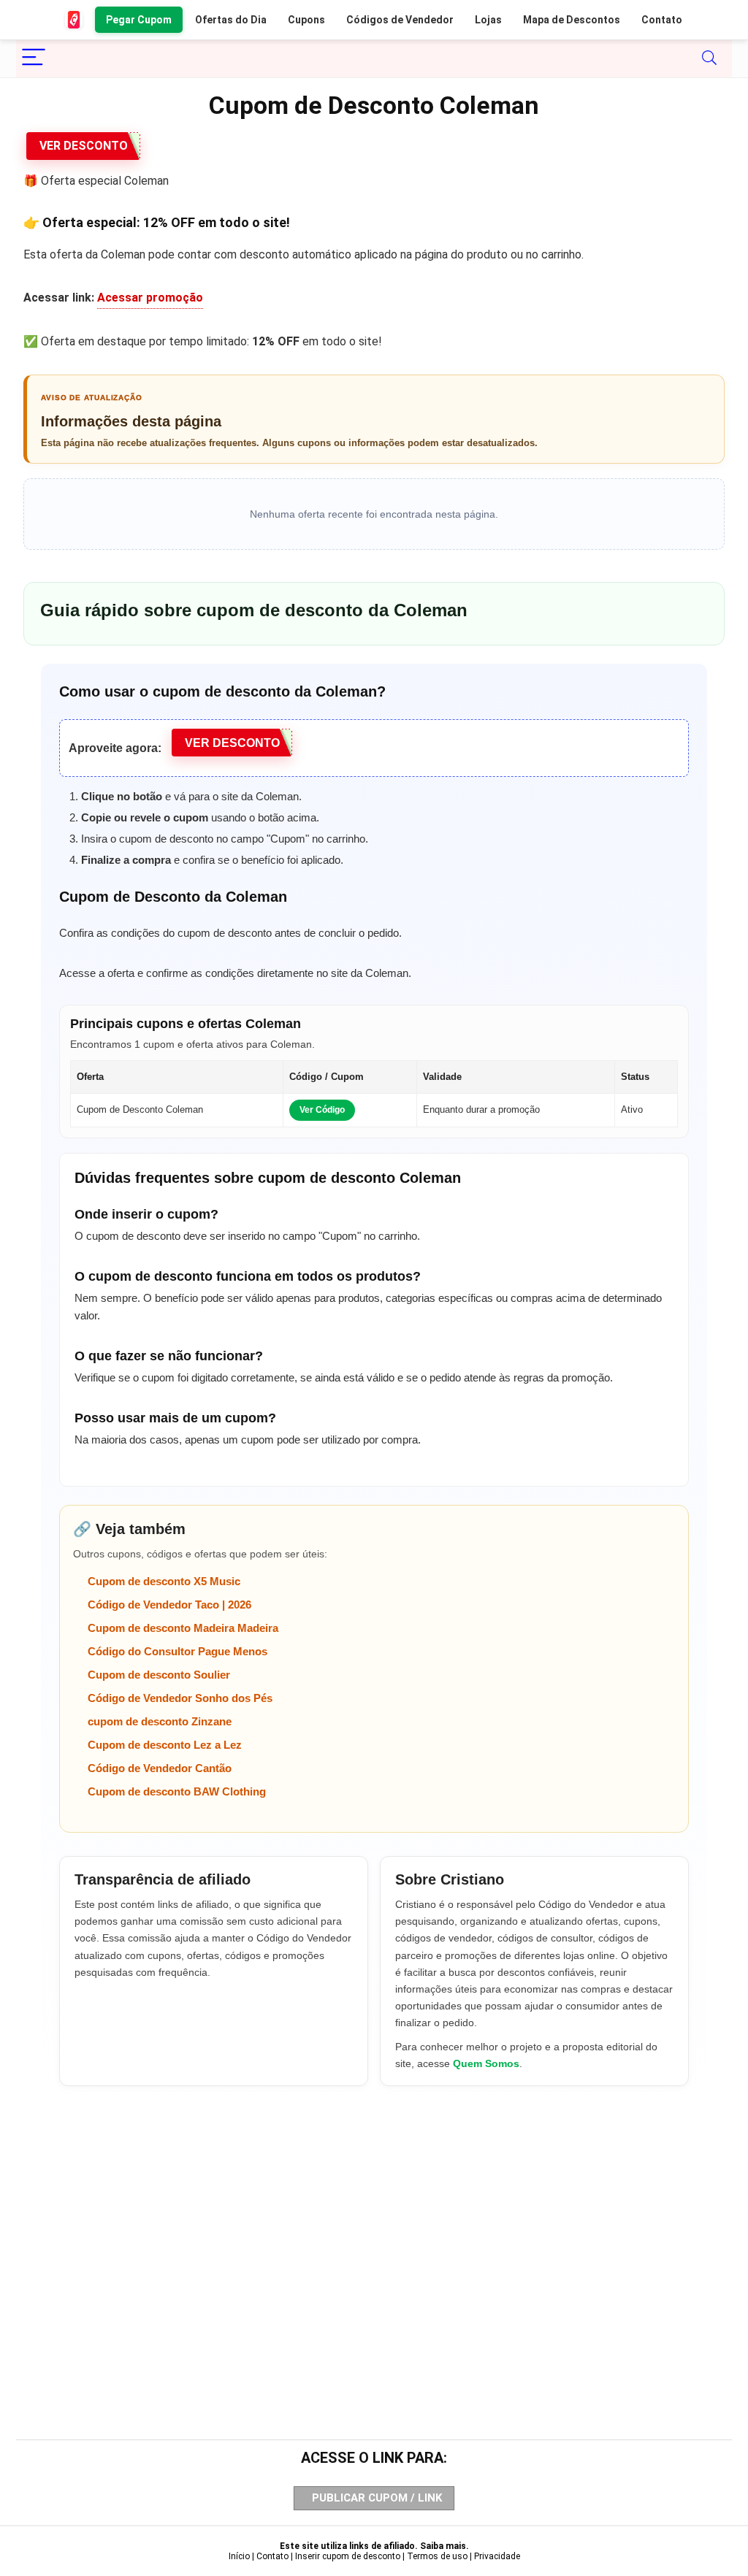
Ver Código (322, 1110)
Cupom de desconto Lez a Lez (165, 1745)
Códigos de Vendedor (400, 20)
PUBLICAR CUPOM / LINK (377, 2498)
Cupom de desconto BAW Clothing (177, 1791)
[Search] (709, 58)
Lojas (488, 20)
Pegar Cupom (139, 20)
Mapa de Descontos (572, 20)
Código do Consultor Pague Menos (178, 1651)
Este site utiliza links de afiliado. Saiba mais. (374, 2546)
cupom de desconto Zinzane (160, 1721)
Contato (662, 20)
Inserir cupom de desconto (348, 2556)
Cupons (306, 20)
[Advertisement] (374, 2238)
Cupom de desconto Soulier (159, 1675)
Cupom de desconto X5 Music (164, 1581)
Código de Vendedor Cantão (160, 1768)
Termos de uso (437, 2556)
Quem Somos (486, 2063)
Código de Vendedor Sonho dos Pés (180, 1698)
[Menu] (34, 58)
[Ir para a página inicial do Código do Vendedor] (75, 20)
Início (239, 2556)
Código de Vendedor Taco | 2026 (169, 1605)
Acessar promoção (150, 298)
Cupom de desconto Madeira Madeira (183, 1628)
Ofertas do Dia (231, 20)
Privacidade (497, 2556)
